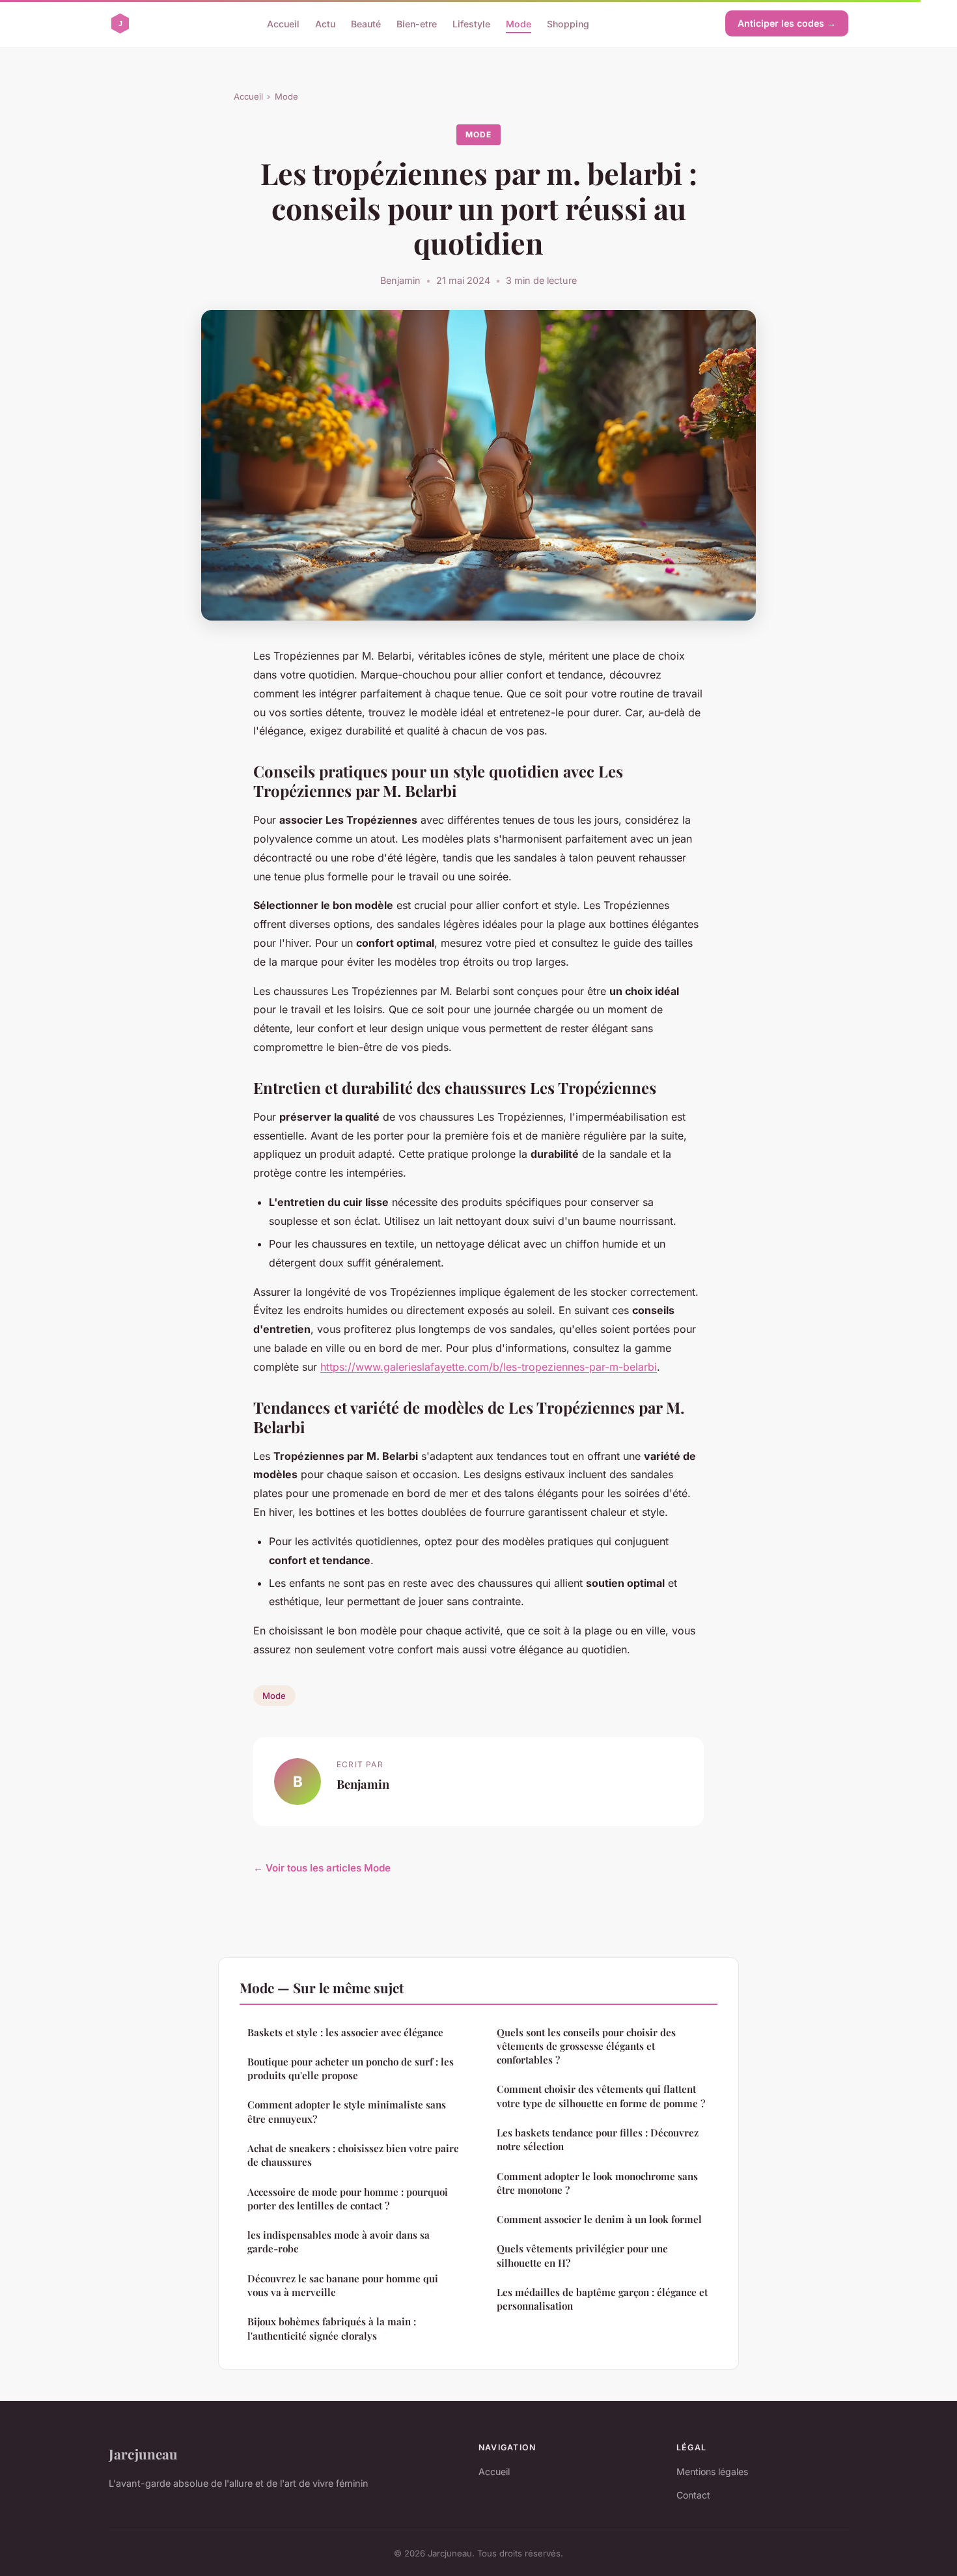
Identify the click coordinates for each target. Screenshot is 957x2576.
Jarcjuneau (143, 2454)
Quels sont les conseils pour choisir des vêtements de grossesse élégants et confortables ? (586, 2046)
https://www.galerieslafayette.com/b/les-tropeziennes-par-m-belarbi (489, 1367)
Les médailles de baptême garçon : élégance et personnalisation (602, 2299)
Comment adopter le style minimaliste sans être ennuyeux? (347, 2111)
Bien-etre (417, 23)
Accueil (283, 23)
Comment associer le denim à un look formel (599, 2219)
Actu (325, 23)
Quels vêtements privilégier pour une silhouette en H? (582, 2255)
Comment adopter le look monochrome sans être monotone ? (597, 2183)
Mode (519, 23)
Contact (693, 2495)
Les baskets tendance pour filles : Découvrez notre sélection (598, 2139)
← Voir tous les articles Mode (322, 1868)
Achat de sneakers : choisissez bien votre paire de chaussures (353, 2155)
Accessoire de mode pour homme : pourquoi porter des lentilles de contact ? (348, 2199)
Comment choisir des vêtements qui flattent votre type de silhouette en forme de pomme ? (601, 2096)
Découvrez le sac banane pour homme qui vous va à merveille (343, 2285)
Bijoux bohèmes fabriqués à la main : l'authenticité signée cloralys (332, 2328)
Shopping (568, 23)
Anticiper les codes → (787, 23)
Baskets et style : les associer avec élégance (345, 2032)
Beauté (366, 23)
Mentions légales (712, 2471)
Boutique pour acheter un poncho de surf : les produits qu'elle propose (351, 2068)
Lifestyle (471, 23)
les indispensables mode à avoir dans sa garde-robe (339, 2242)
